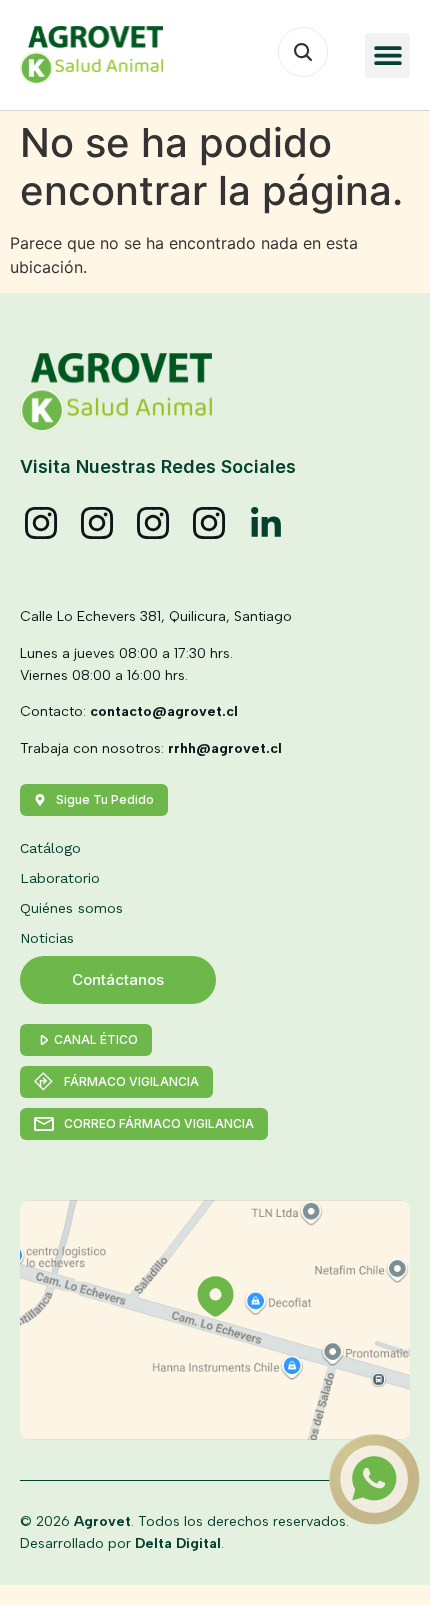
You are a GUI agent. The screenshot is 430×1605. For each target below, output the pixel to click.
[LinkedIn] (266, 524)
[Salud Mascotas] (42, 524)
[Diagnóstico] (210, 524)
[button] (387, 55)
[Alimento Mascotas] (98, 524)
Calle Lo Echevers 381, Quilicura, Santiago (156, 616)
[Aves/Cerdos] (154, 524)
